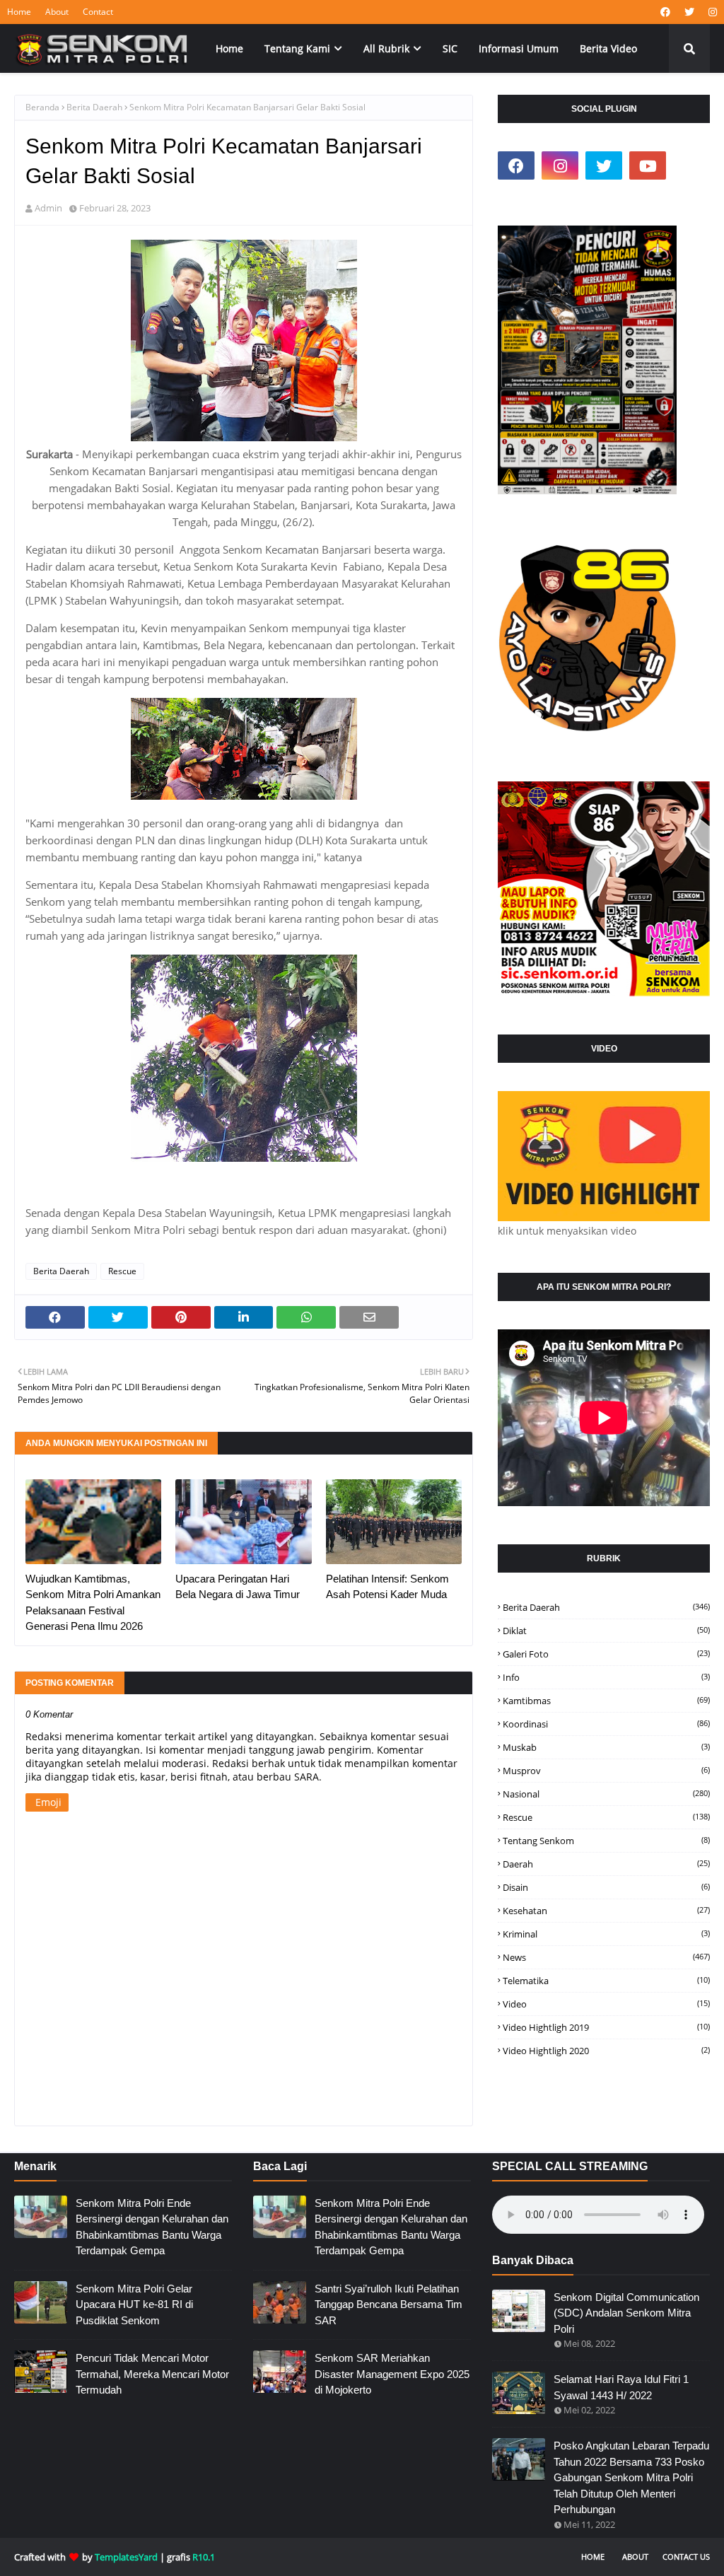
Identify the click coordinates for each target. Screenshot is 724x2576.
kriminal (606, 1934)
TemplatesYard (126, 2557)
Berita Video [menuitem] (608, 48)
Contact (98, 12)
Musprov (606, 1771)
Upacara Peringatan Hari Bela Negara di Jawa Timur (238, 1587)
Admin (48, 208)
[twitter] (689, 12)
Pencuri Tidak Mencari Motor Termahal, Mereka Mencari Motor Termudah (152, 2374)
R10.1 (204, 2557)
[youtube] (648, 165)
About (57, 12)
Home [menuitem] (229, 48)
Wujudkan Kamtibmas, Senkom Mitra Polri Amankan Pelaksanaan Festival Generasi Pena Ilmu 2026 (93, 1603)
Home (19, 12)
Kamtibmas (606, 1701)
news (606, 1957)
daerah (606, 1864)
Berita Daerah (94, 107)
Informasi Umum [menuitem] (519, 48)
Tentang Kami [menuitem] (297, 48)
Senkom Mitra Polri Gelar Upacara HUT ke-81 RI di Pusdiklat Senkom (134, 2304)
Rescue (122, 1271)
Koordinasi (606, 1724)
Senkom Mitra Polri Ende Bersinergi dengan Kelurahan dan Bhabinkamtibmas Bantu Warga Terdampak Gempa (152, 2227)
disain (606, 1887)
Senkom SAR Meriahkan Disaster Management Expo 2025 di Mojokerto (392, 2374)
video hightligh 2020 (606, 2051)
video (606, 2004)
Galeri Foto (606, 1654)
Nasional (606, 1794)
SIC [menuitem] (450, 48)
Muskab (606, 1747)
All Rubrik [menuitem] (386, 48)
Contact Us (686, 2557)
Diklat (606, 1631)
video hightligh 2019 (606, 2027)
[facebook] (665, 12)
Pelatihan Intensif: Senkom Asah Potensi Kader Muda (387, 1587)
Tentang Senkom (606, 1841)
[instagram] (711, 12)
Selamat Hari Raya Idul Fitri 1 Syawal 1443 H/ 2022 (621, 2387)
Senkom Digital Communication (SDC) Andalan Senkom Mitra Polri (626, 2313)
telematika (606, 1981)
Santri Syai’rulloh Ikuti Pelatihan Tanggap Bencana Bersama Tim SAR (389, 2304)
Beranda (42, 107)
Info (606, 1677)
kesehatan (606, 1911)
